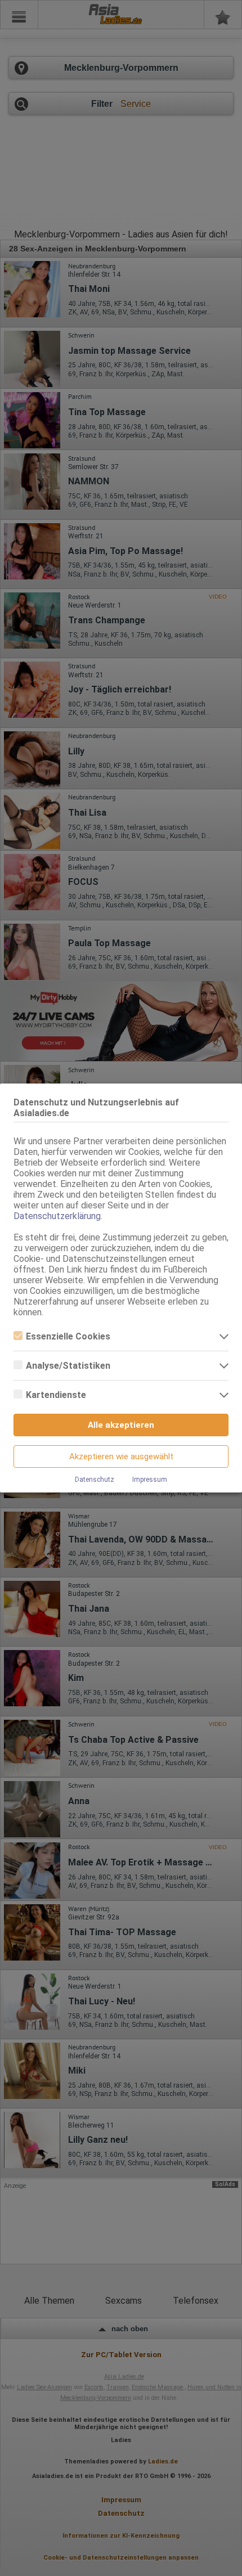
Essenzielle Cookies (68, 1336)
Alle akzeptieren (121, 1425)
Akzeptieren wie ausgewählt (121, 1456)
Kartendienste (56, 1395)
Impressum (150, 1480)
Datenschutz (95, 1480)
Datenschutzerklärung (57, 1216)
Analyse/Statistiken (68, 1366)
